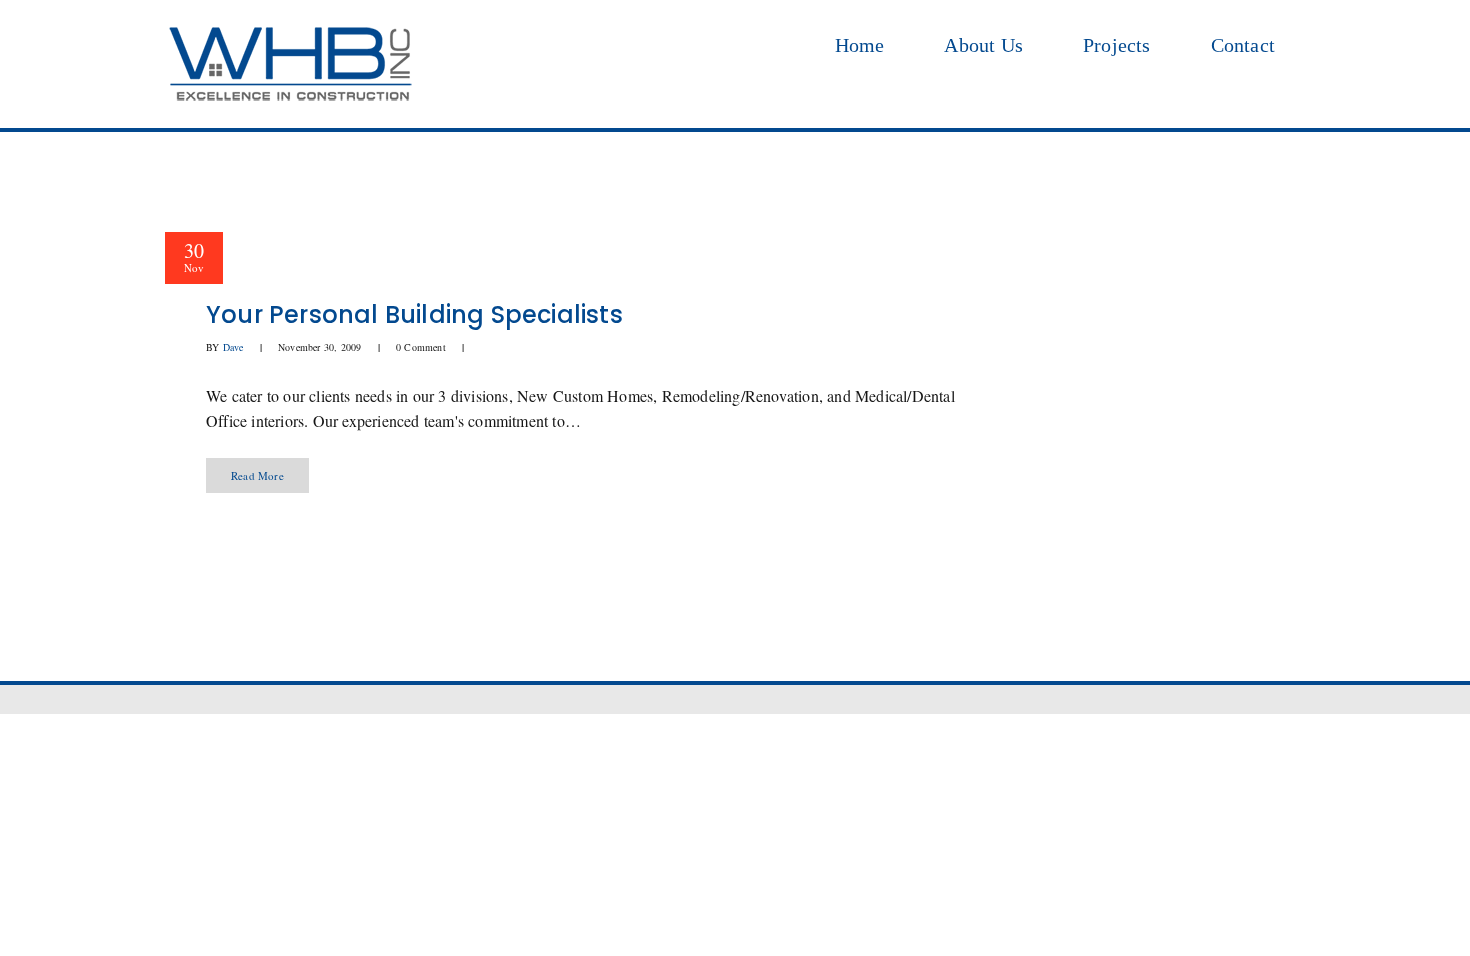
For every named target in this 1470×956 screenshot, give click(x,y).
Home (860, 45)
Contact (1243, 45)
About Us (983, 45)
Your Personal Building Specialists (414, 314)
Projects (1117, 45)
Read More (257, 475)
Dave (233, 347)
